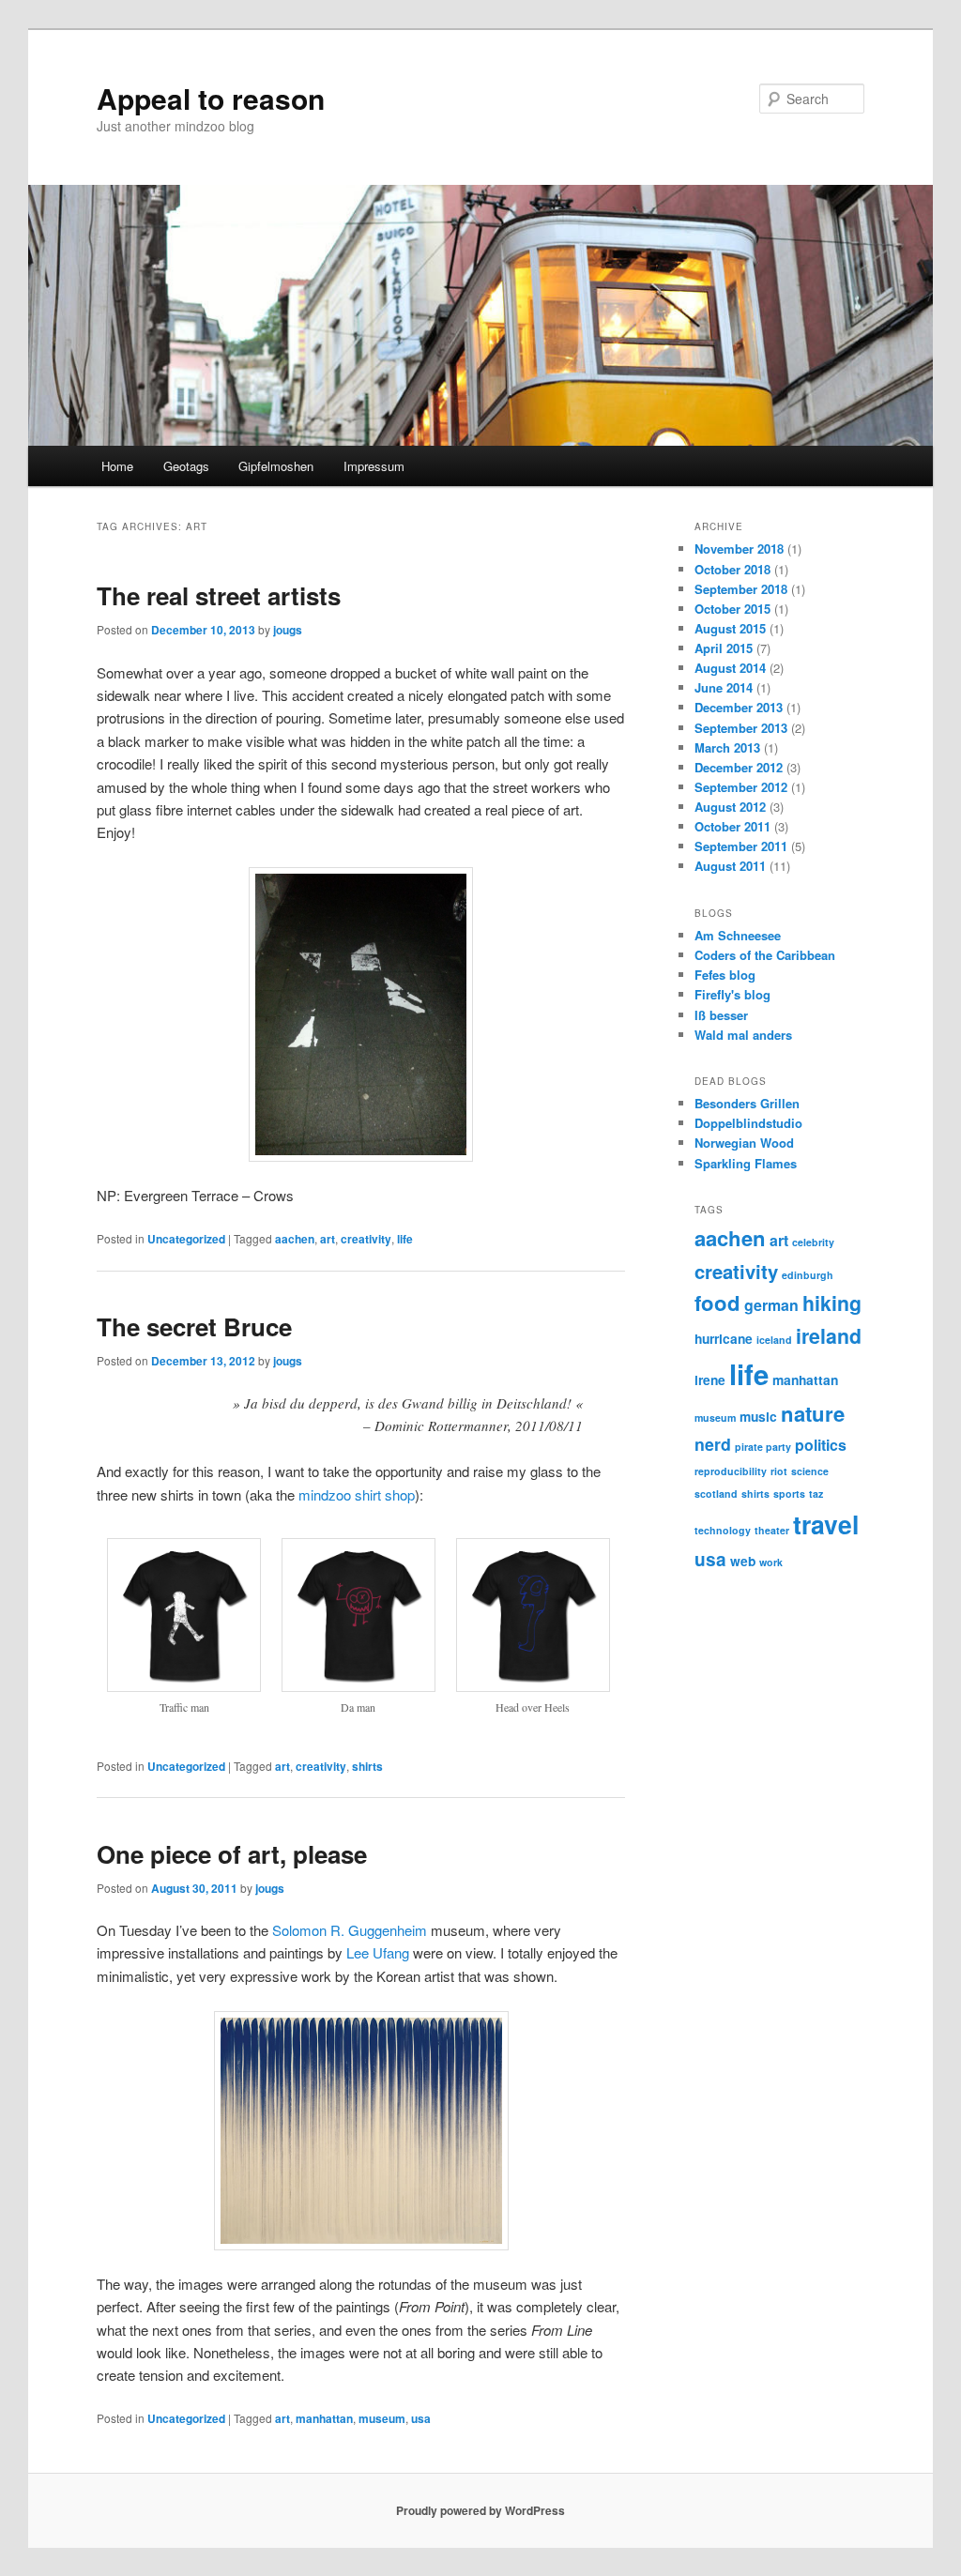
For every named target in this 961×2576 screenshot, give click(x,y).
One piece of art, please (232, 1854)
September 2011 (741, 846)
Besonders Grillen (747, 1103)
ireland (829, 1336)
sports (789, 1494)
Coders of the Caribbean (765, 955)
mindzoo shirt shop (357, 1494)
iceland (774, 1340)
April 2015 (724, 648)
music (758, 1416)
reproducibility (731, 1471)
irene (710, 1379)
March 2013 (727, 747)
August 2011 (730, 866)
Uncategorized (186, 1239)
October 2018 (732, 569)
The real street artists (219, 595)
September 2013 (741, 728)
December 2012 (739, 767)
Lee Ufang (378, 1952)
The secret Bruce (194, 1326)
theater (772, 1530)
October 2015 (732, 609)
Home (117, 466)
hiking (832, 1303)
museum (382, 2418)
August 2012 (730, 807)
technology (723, 1530)
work (771, 1562)
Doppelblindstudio (748, 1123)
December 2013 (739, 707)
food (717, 1303)
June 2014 (724, 687)
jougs (288, 630)
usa (421, 2418)
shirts (367, 1766)
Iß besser (721, 1015)
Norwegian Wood (744, 1143)
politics (821, 1445)
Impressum (374, 466)
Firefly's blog (732, 994)
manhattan (324, 2418)
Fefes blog (725, 975)
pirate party (763, 1447)
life (405, 1239)
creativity (366, 1239)
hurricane (724, 1338)
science (810, 1471)
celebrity (813, 1242)
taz (816, 1494)
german (771, 1305)
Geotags (186, 466)
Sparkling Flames (746, 1163)
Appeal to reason (211, 98)
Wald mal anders (743, 1035)
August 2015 (730, 628)
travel (826, 1524)
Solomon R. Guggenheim (350, 1930)
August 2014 (730, 668)
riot (779, 1471)
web (743, 1561)
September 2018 (741, 589)
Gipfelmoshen (276, 466)
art (328, 1239)
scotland (716, 1494)
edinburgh (808, 1275)
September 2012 (741, 787)
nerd (713, 1444)
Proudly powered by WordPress (480, 2510)
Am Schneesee (738, 935)
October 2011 (732, 826)
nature (813, 1413)
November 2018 (739, 549)
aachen (295, 1239)
